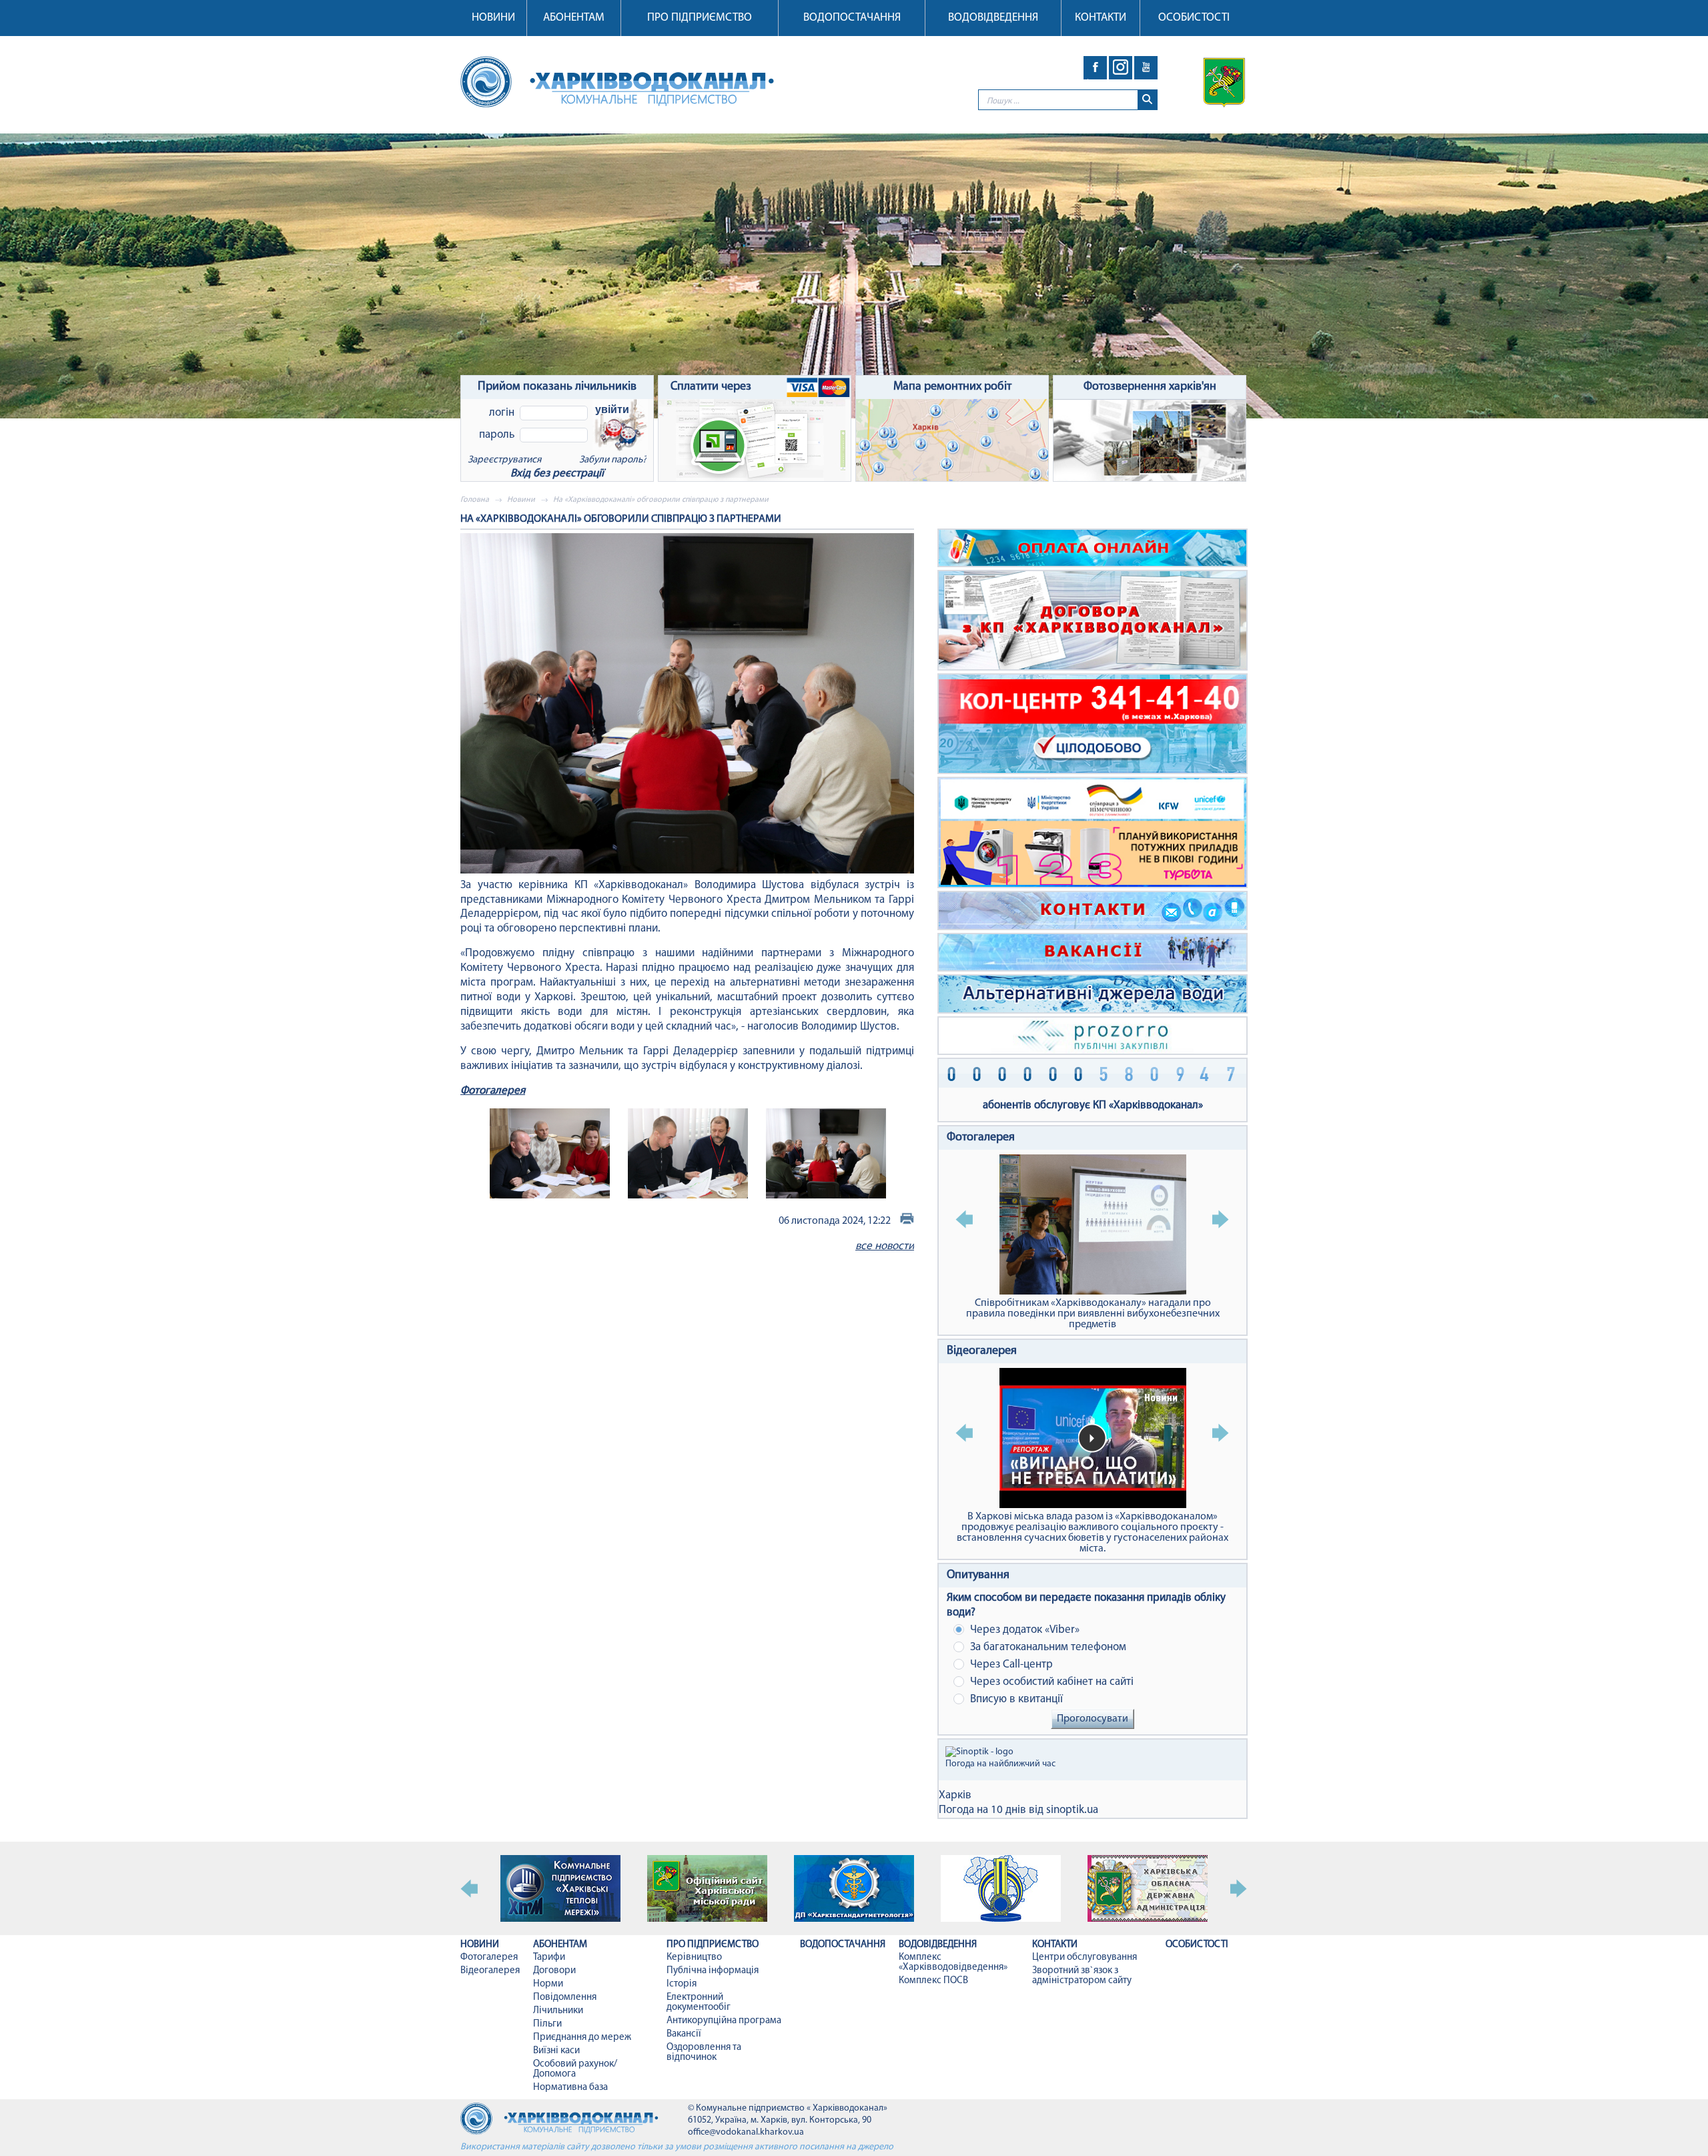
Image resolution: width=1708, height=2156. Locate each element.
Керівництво (694, 1957)
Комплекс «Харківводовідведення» (953, 1962)
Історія (682, 1984)
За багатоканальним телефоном (1047, 1647)
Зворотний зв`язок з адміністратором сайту (1082, 1976)
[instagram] (1121, 68)
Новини (493, 18)
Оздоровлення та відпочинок (704, 2053)
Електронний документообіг (699, 2003)
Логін (502, 413)
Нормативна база (570, 2088)
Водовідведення (993, 18)
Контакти (1101, 18)
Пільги (547, 2024)
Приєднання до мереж (582, 2038)
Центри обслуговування (1085, 1957)
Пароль (497, 435)
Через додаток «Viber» (1023, 1630)
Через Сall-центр (1010, 1665)
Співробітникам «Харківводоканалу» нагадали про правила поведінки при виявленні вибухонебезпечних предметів (1093, 1314)
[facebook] (1095, 68)
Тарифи (549, 1957)
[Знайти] (1147, 100)
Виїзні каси (556, 2051)
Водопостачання (852, 18)
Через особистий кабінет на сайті (1050, 1682)
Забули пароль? (613, 460)
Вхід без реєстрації (557, 473)
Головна (475, 500)
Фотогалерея (493, 1091)
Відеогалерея (982, 1351)
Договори (554, 1971)
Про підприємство (700, 18)
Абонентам (574, 18)
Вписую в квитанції (1015, 1699)
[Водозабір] (854, 276)
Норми (548, 1984)
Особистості (1194, 18)
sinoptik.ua (1072, 1810)
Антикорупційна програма (724, 2021)
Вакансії (684, 2034)
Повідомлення (565, 1998)
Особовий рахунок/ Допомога (575, 2069)
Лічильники (558, 2011)
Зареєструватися (504, 460)
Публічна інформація (713, 1971)
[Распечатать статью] (907, 1221)
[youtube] (1146, 68)
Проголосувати (1093, 1719)
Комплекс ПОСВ (933, 1981)
